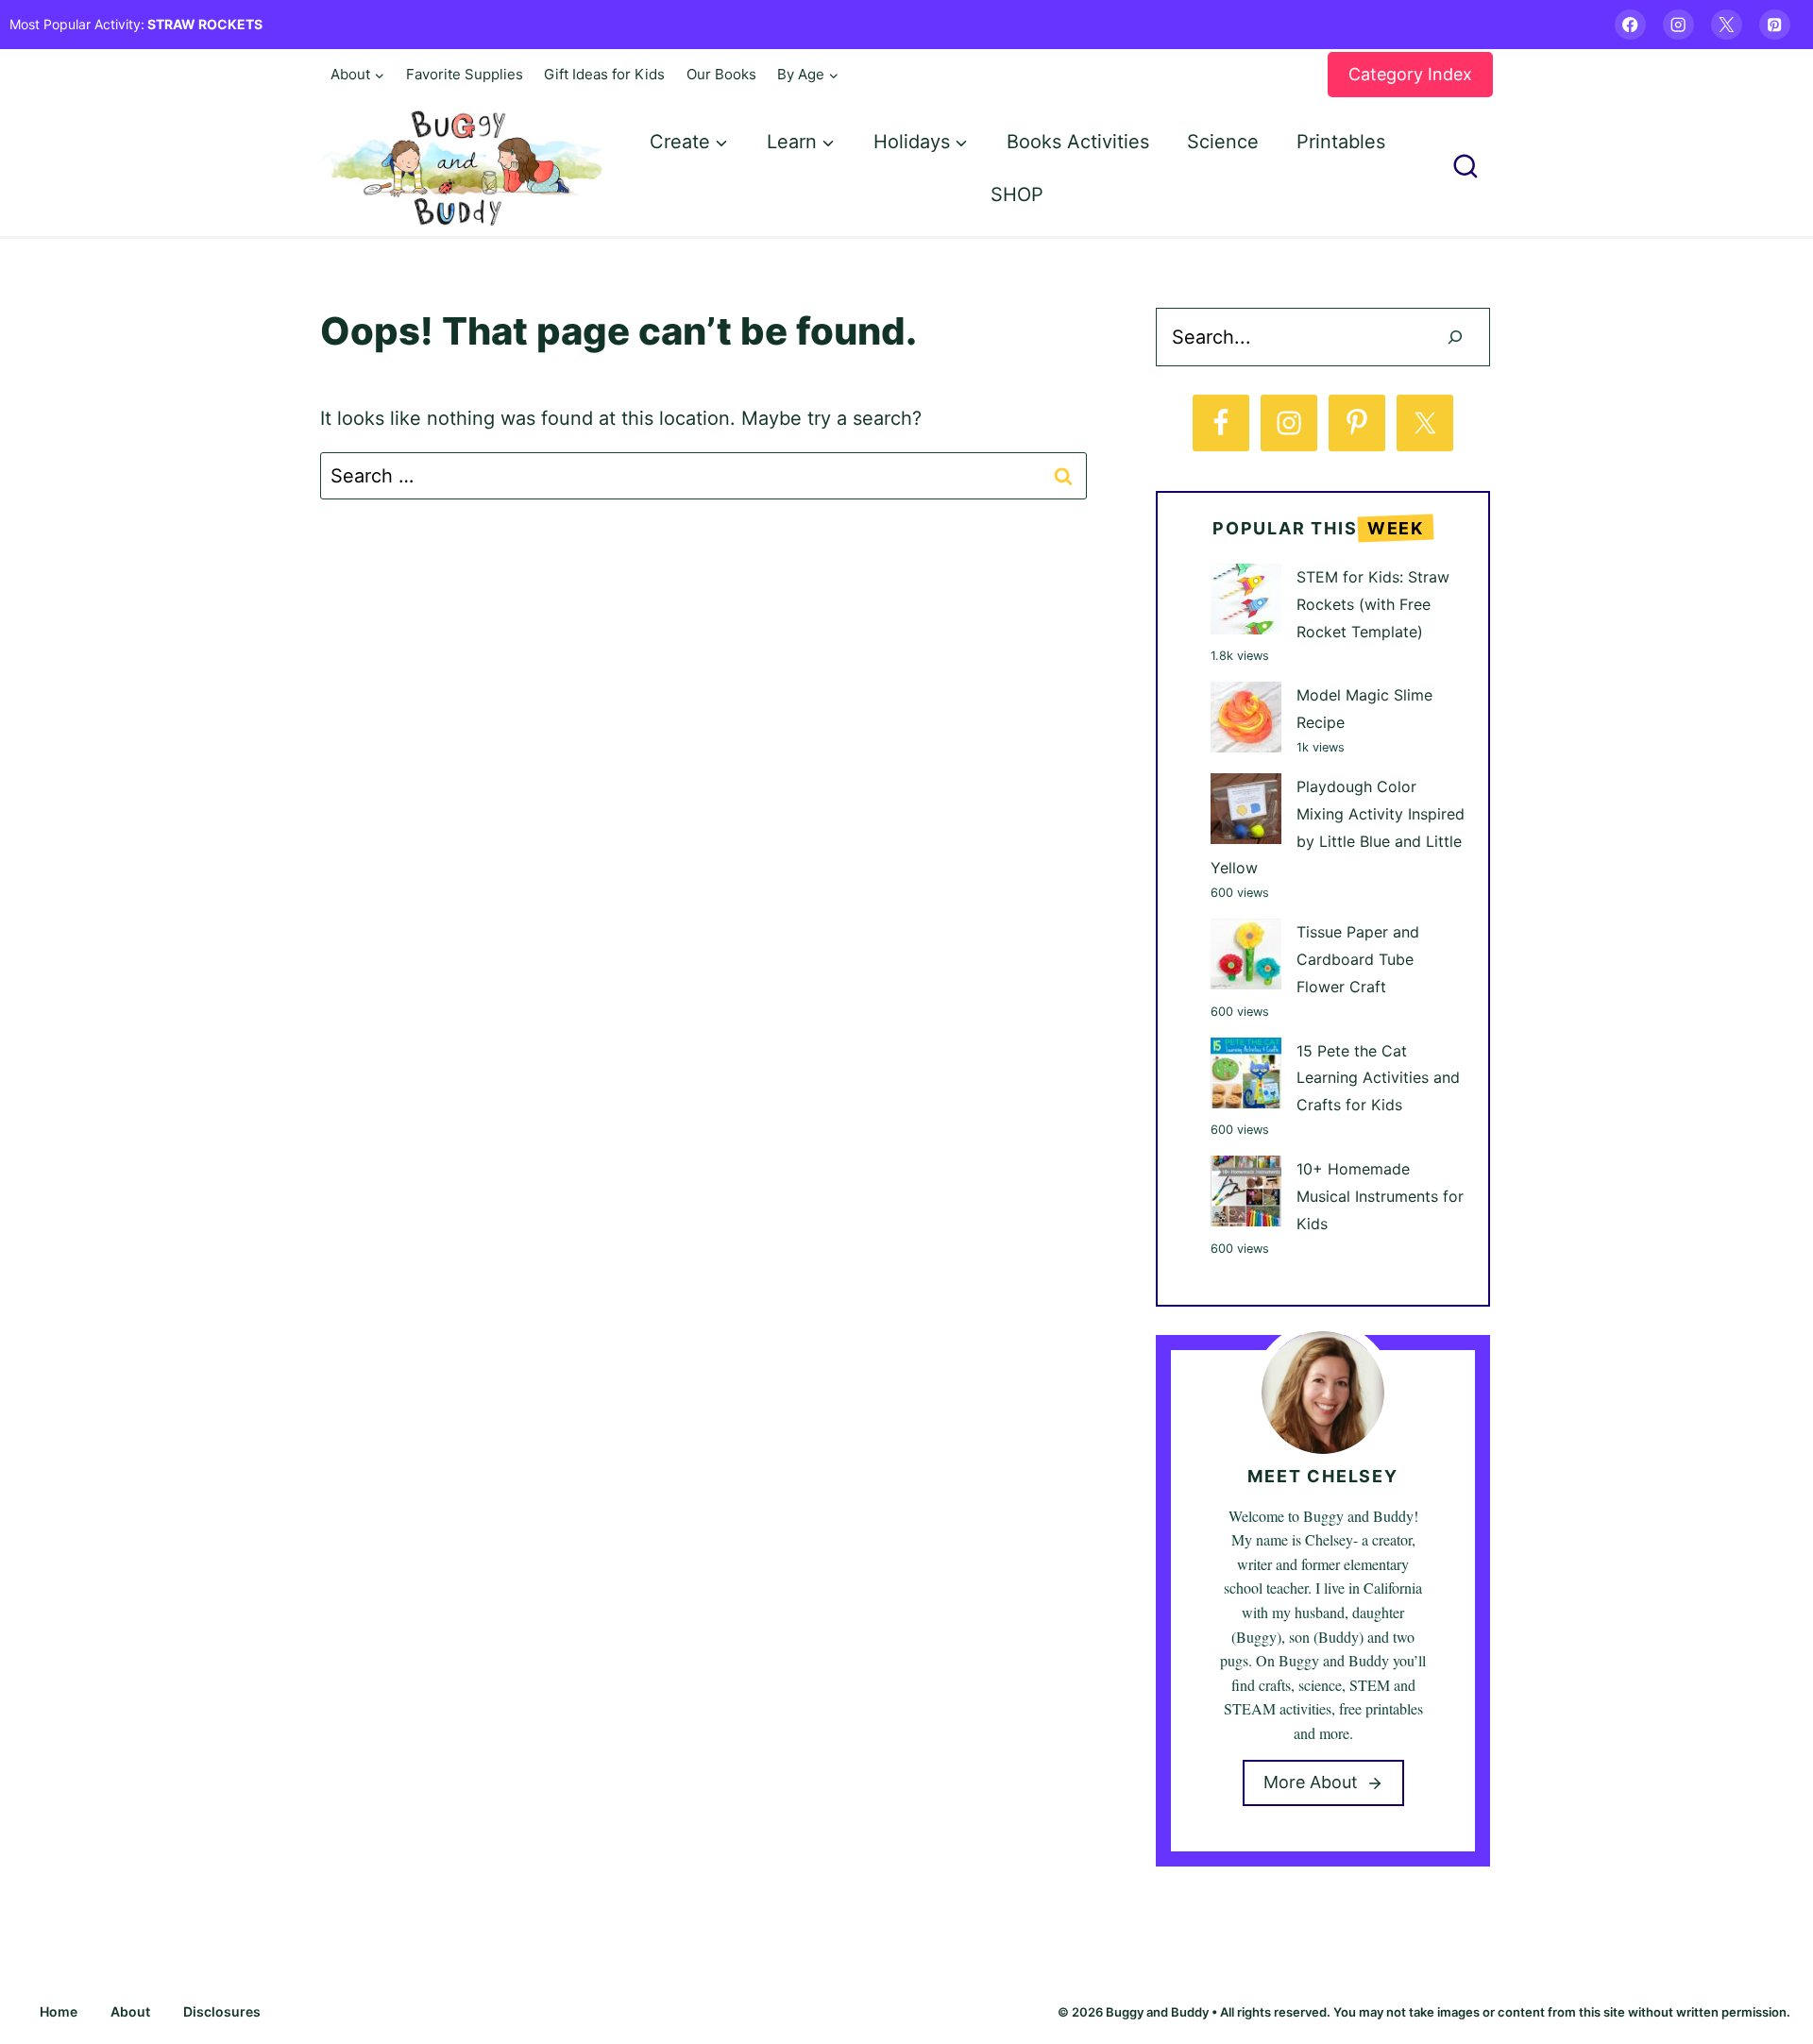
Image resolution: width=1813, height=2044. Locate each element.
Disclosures (222, 2011)
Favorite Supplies (465, 74)
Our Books (721, 74)
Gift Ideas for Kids (604, 74)
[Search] (1455, 337)
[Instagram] (1678, 25)
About (130, 2011)
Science (1223, 142)
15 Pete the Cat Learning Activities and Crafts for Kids (1378, 1078)
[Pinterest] (1775, 25)
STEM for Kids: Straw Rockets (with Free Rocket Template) (1373, 604)
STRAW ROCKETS (205, 24)
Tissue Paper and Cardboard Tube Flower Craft (1358, 959)
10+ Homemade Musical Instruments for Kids (1380, 1196)
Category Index (1410, 74)
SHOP (1017, 194)
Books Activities (1078, 142)
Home (59, 2011)
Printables (1341, 142)
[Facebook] (1630, 25)
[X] (1727, 25)
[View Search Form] (1466, 168)
